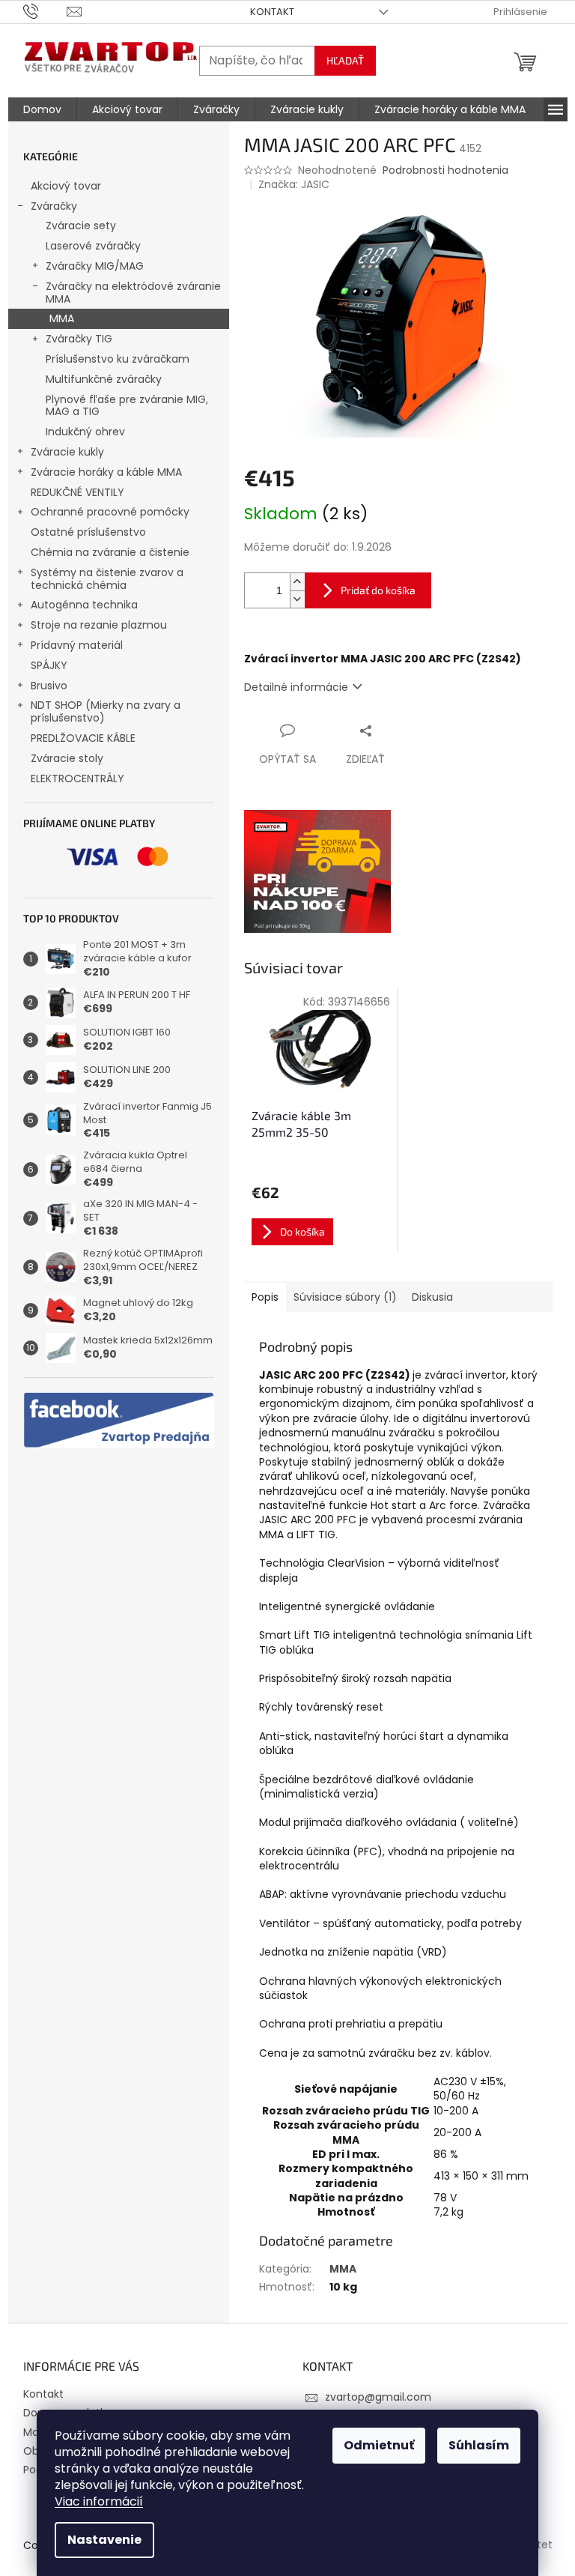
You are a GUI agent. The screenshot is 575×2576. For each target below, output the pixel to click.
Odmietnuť (379, 2445)
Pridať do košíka (378, 590)
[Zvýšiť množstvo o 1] (297, 582)
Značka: (294, 184)
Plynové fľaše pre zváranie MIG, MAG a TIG (127, 406)
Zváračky (54, 206)
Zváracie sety (81, 226)
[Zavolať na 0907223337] (45, 11)
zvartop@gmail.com (378, 2397)
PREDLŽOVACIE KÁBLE (83, 738)
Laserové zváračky (93, 246)
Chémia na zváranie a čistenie (110, 552)
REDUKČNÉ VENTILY (77, 492)
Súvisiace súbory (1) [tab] (345, 1297)
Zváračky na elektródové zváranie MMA (133, 293)
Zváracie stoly (67, 758)
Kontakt (272, 12)
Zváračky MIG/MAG (95, 266)
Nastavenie (104, 2540)
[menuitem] (42, 109)
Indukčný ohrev (85, 432)
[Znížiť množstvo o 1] (297, 599)
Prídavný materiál (77, 645)
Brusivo (49, 686)
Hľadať (345, 60)
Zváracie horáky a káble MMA (106, 472)
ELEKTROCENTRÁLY (77, 778)
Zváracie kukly (67, 452)
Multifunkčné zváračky (104, 379)
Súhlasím (479, 2445)
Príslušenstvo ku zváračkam (118, 359)
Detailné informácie (296, 687)
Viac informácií (99, 2501)
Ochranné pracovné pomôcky (110, 512)
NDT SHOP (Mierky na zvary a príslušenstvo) (106, 711)
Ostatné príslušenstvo (88, 532)
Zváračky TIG (79, 339)
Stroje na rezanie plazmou (99, 625)
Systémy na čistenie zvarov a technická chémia (107, 579)
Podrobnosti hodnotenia (445, 170)
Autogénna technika (84, 605)
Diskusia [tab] (432, 1297)
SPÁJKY (49, 665)
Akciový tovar (66, 186)
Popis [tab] (265, 1297)
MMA (62, 318)
